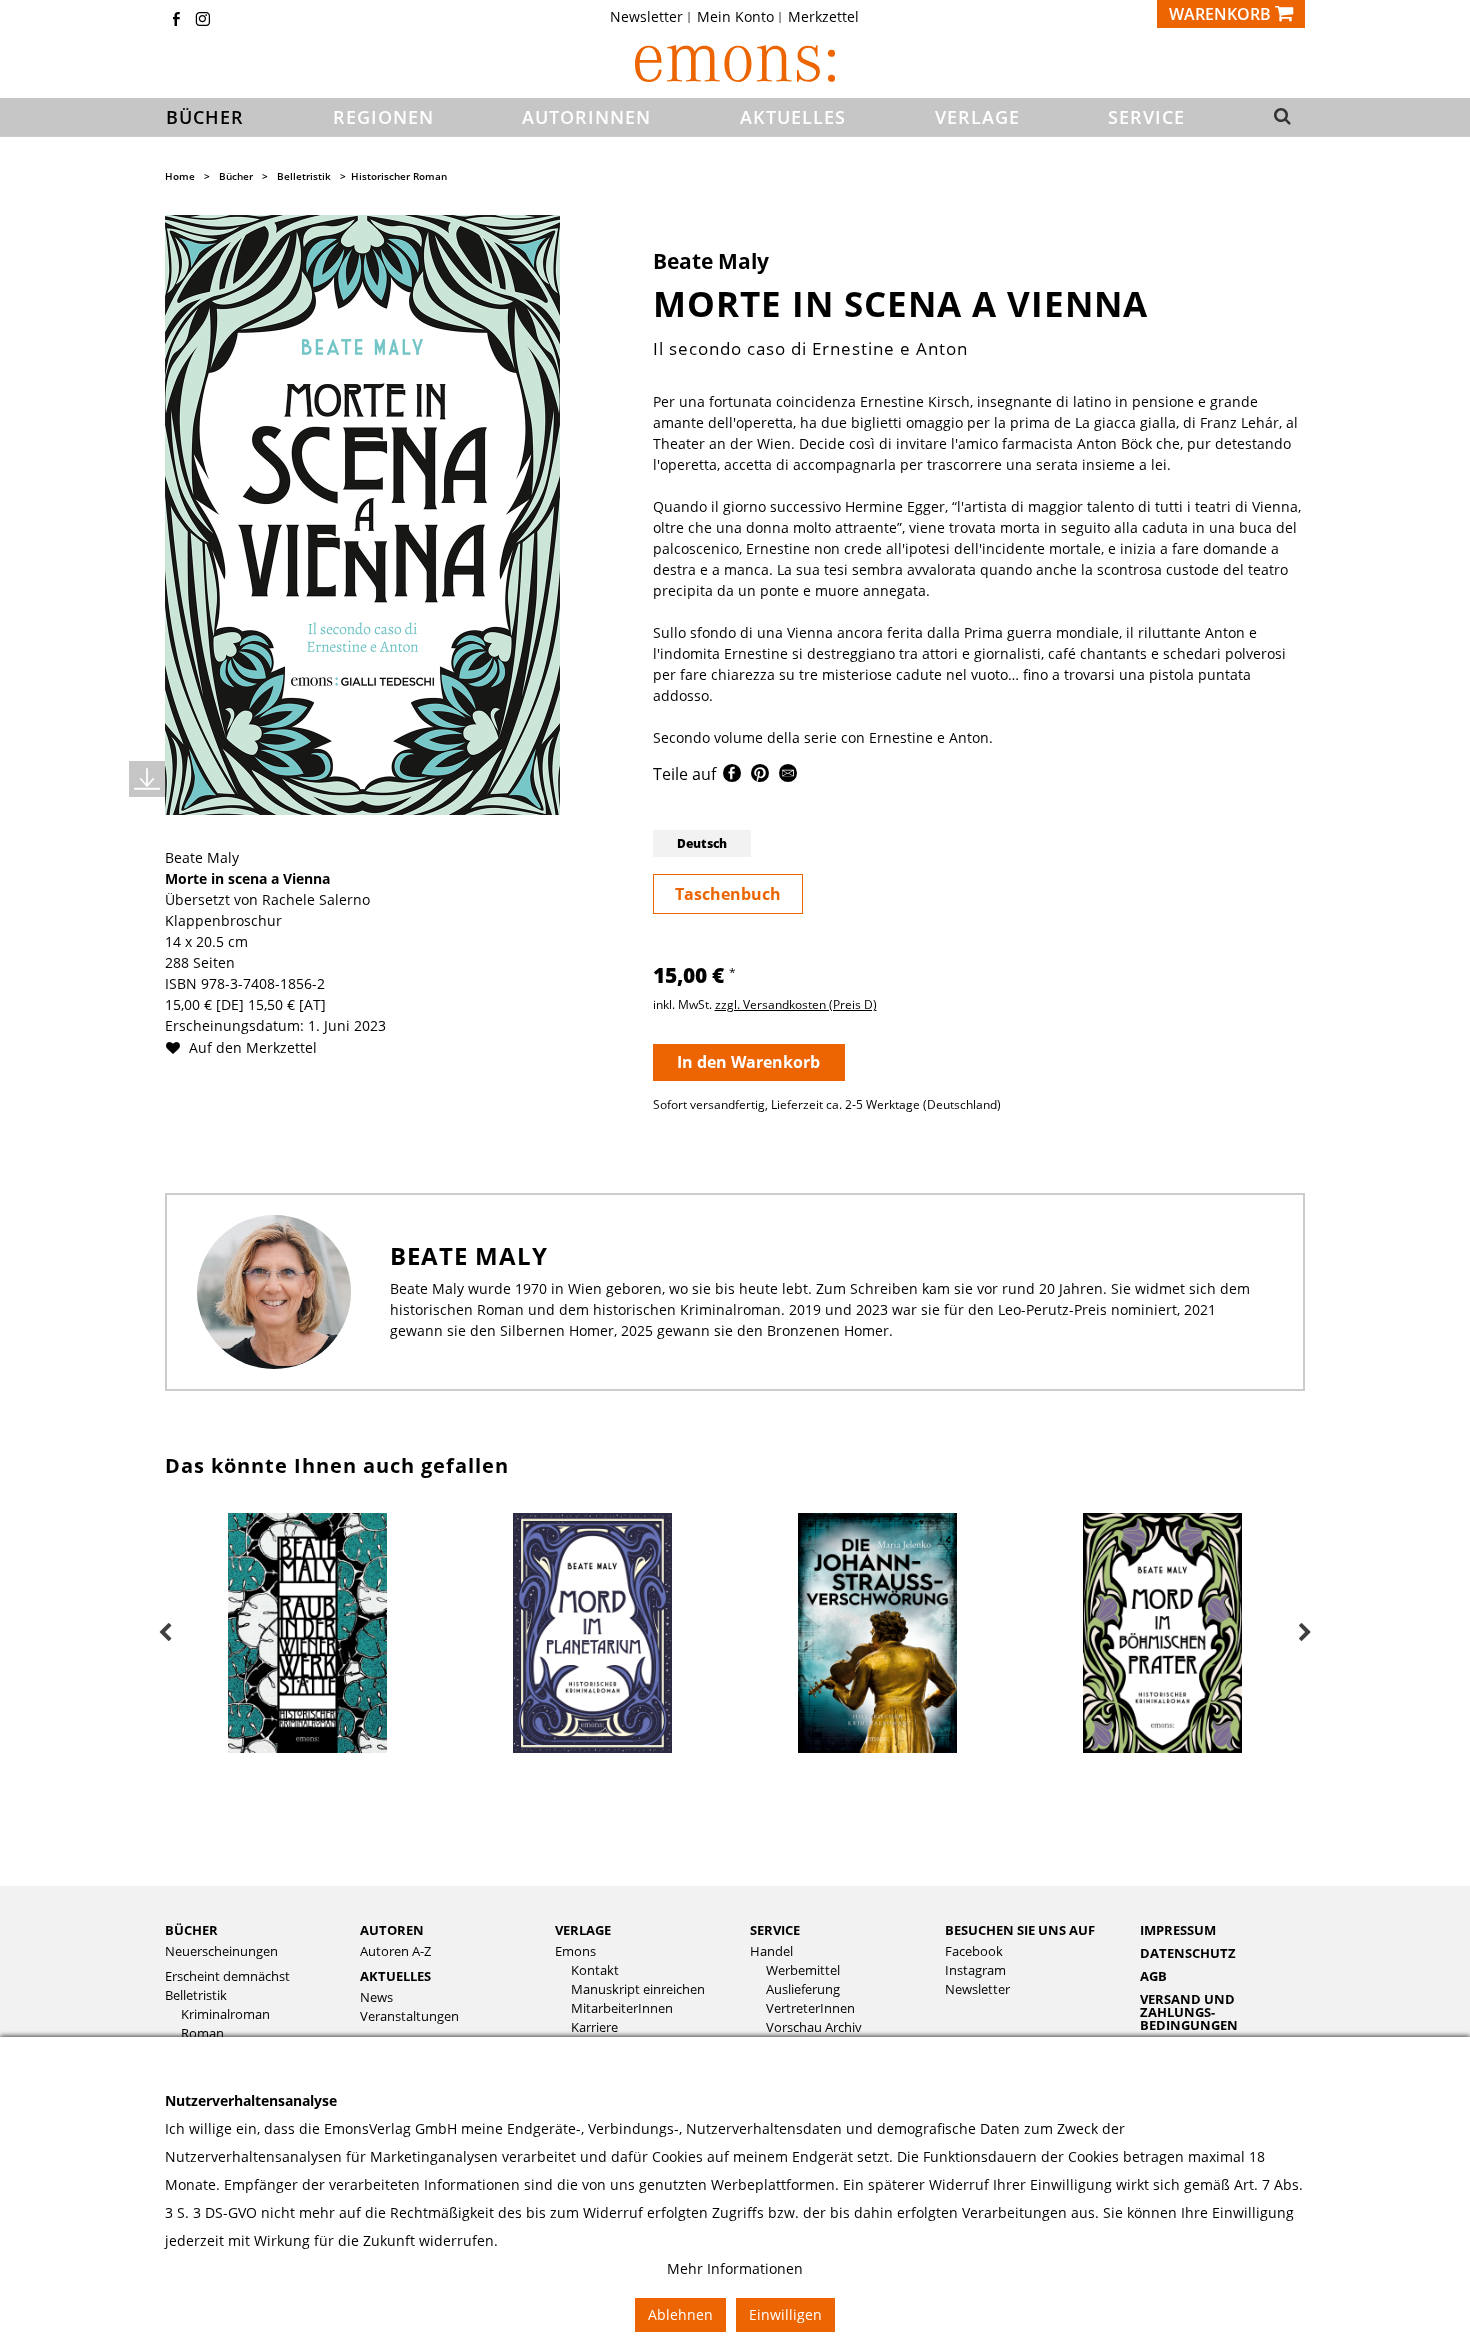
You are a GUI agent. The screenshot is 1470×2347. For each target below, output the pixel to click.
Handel (771, 1951)
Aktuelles (395, 1976)
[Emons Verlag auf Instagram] (203, 20)
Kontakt (595, 1970)
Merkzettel (823, 17)
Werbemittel (803, 1970)
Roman (202, 2033)
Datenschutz (1188, 1953)
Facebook (974, 1951)
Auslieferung (803, 1989)
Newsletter (646, 17)
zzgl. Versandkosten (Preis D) (796, 1004)
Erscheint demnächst (227, 1976)
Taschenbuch (728, 894)
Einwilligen (785, 2314)
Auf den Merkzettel (251, 1047)
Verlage (583, 1930)
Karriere (594, 2027)
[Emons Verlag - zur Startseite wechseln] (735, 63)
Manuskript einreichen (638, 1989)
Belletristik (304, 176)
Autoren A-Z (395, 1951)
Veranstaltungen (409, 2016)
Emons (575, 1951)
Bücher (236, 176)
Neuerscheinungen (221, 1951)
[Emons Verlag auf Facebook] (176, 20)
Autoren (392, 1930)
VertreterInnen (810, 2008)
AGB (1153, 1976)
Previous (165, 1633)
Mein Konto (735, 17)
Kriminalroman (225, 2014)
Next (1305, 1633)
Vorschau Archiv (814, 2027)
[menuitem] (652, 17)
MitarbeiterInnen (622, 2008)
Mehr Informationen (735, 2268)
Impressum (1178, 1930)
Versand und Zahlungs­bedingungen (1189, 2012)
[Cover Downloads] (147, 779)
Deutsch (702, 843)
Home (180, 176)
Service (775, 1930)
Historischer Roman (399, 176)
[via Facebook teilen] (732, 776)
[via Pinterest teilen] (760, 776)
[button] (1276, 118)
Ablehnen (680, 2314)
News (376, 1997)
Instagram (975, 1970)
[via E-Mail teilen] (788, 776)
